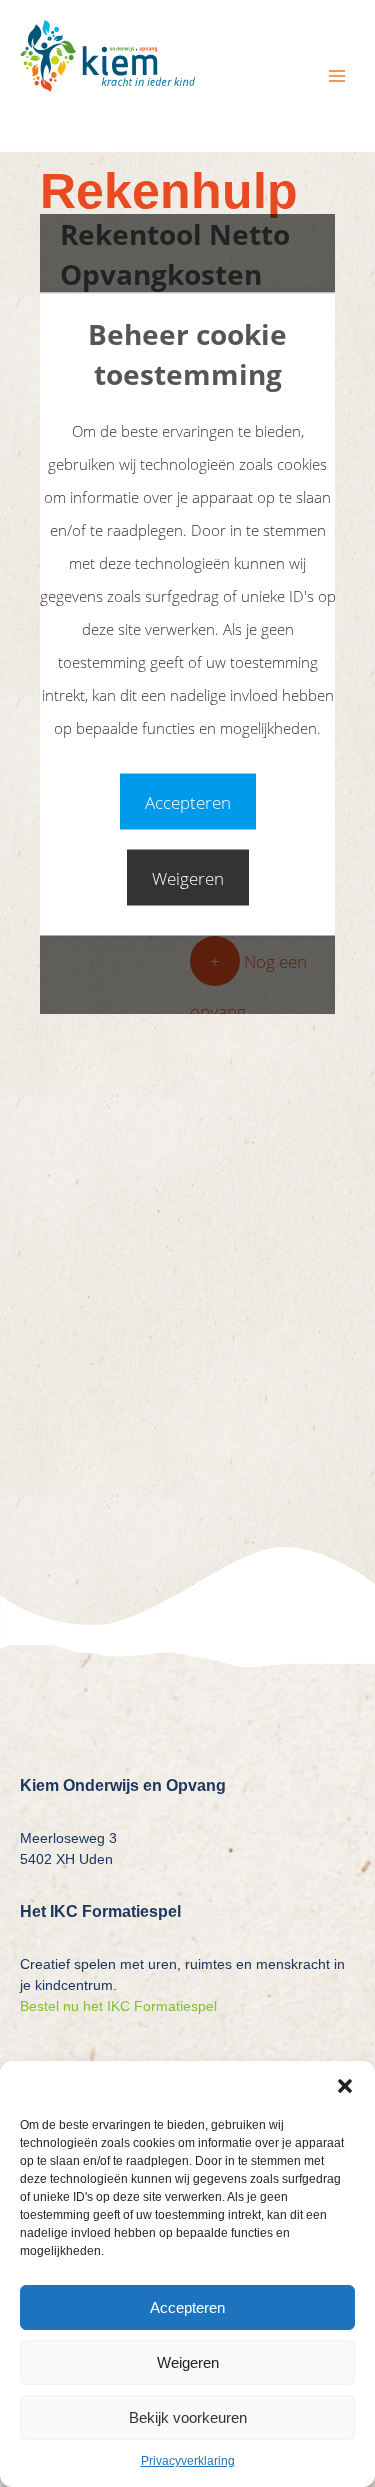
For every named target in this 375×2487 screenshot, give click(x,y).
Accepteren (187, 2307)
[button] (345, 2086)
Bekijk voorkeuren (188, 2417)
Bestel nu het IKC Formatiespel (118, 2006)
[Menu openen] (336, 75)
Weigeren (188, 2362)
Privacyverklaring (188, 2461)
